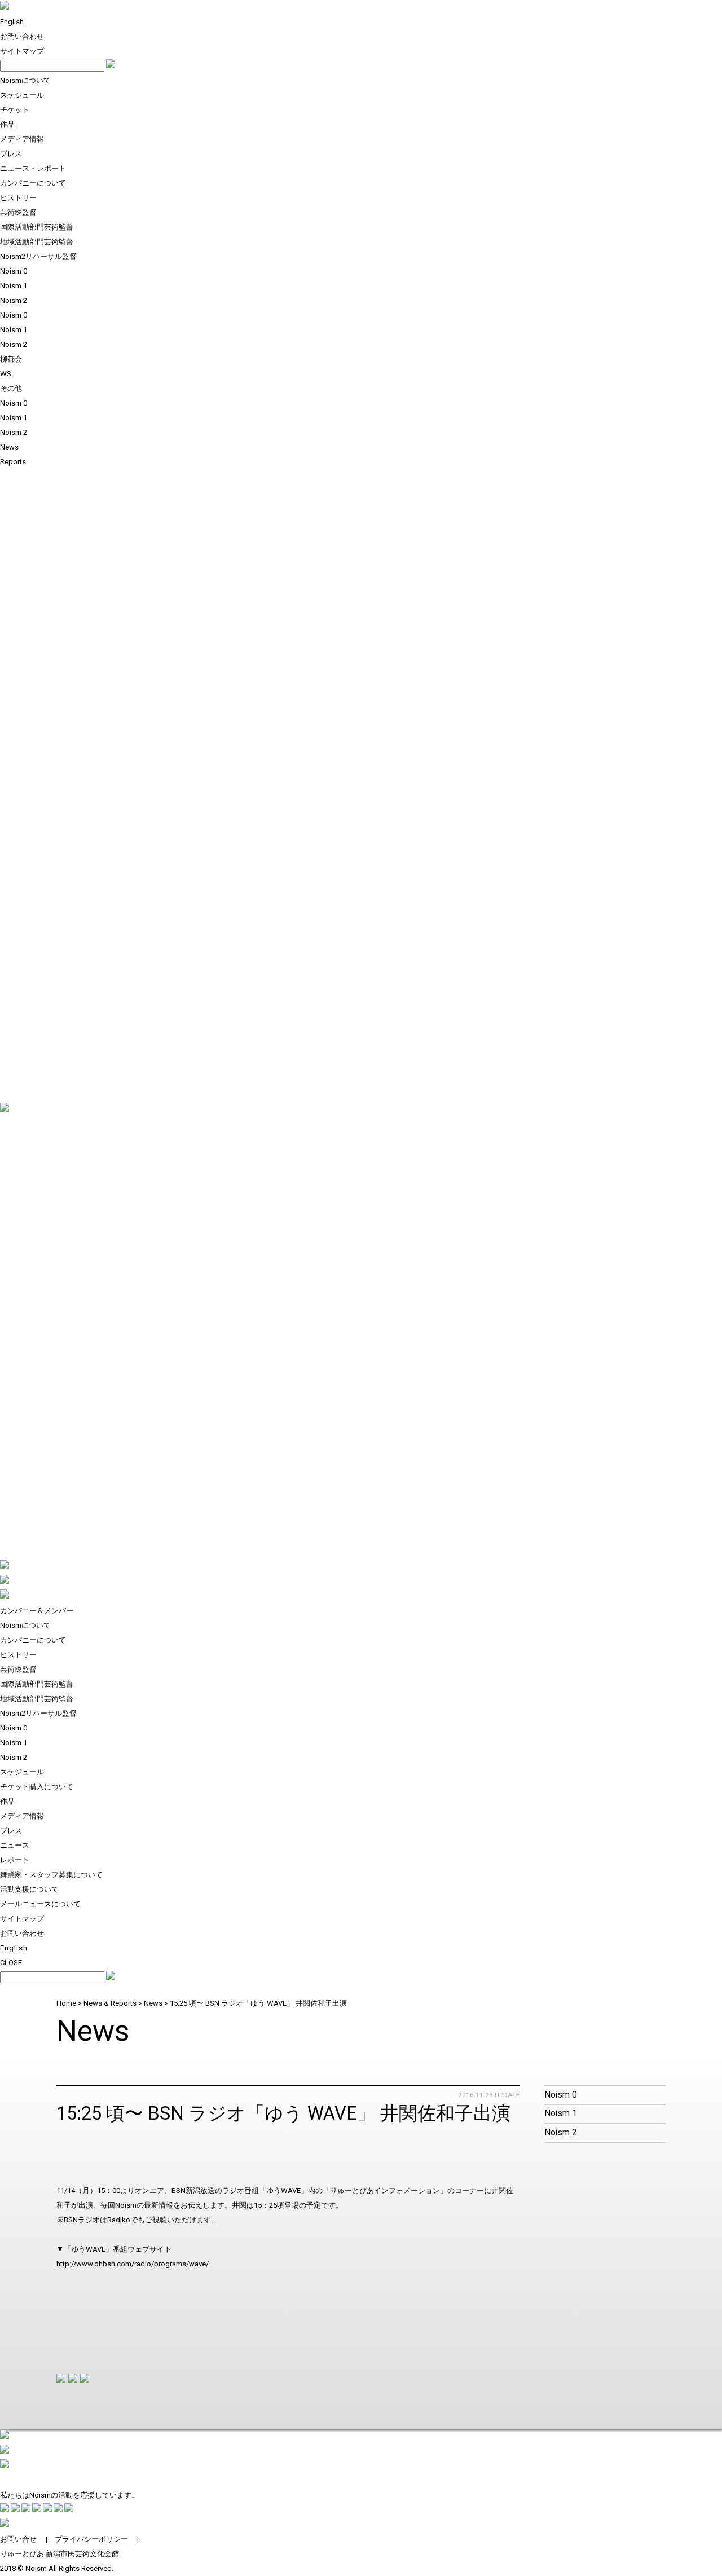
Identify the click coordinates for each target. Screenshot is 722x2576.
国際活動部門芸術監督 (37, 227)
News (9, 447)
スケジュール (22, 95)
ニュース (15, 1845)
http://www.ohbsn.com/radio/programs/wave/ (133, 2264)
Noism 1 (14, 286)
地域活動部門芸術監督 (37, 242)
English (12, 22)
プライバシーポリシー (91, 2539)
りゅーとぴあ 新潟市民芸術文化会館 (60, 2554)
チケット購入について (37, 1787)
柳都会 (11, 359)
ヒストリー (18, 198)
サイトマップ (22, 51)
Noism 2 (14, 300)
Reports (13, 462)
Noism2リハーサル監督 (38, 256)
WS (6, 374)
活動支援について (29, 1889)
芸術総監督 (18, 212)
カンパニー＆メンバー (37, 1611)
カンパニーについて (33, 183)
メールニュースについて (40, 1904)
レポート (15, 1860)
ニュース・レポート (33, 168)
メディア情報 (22, 139)
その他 (11, 388)
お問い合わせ (22, 36)
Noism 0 (14, 271)
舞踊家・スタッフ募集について (51, 1875)
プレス (11, 154)
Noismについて (25, 80)
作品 (7, 124)
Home (66, 2003)
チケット (15, 110)
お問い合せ (18, 2539)
